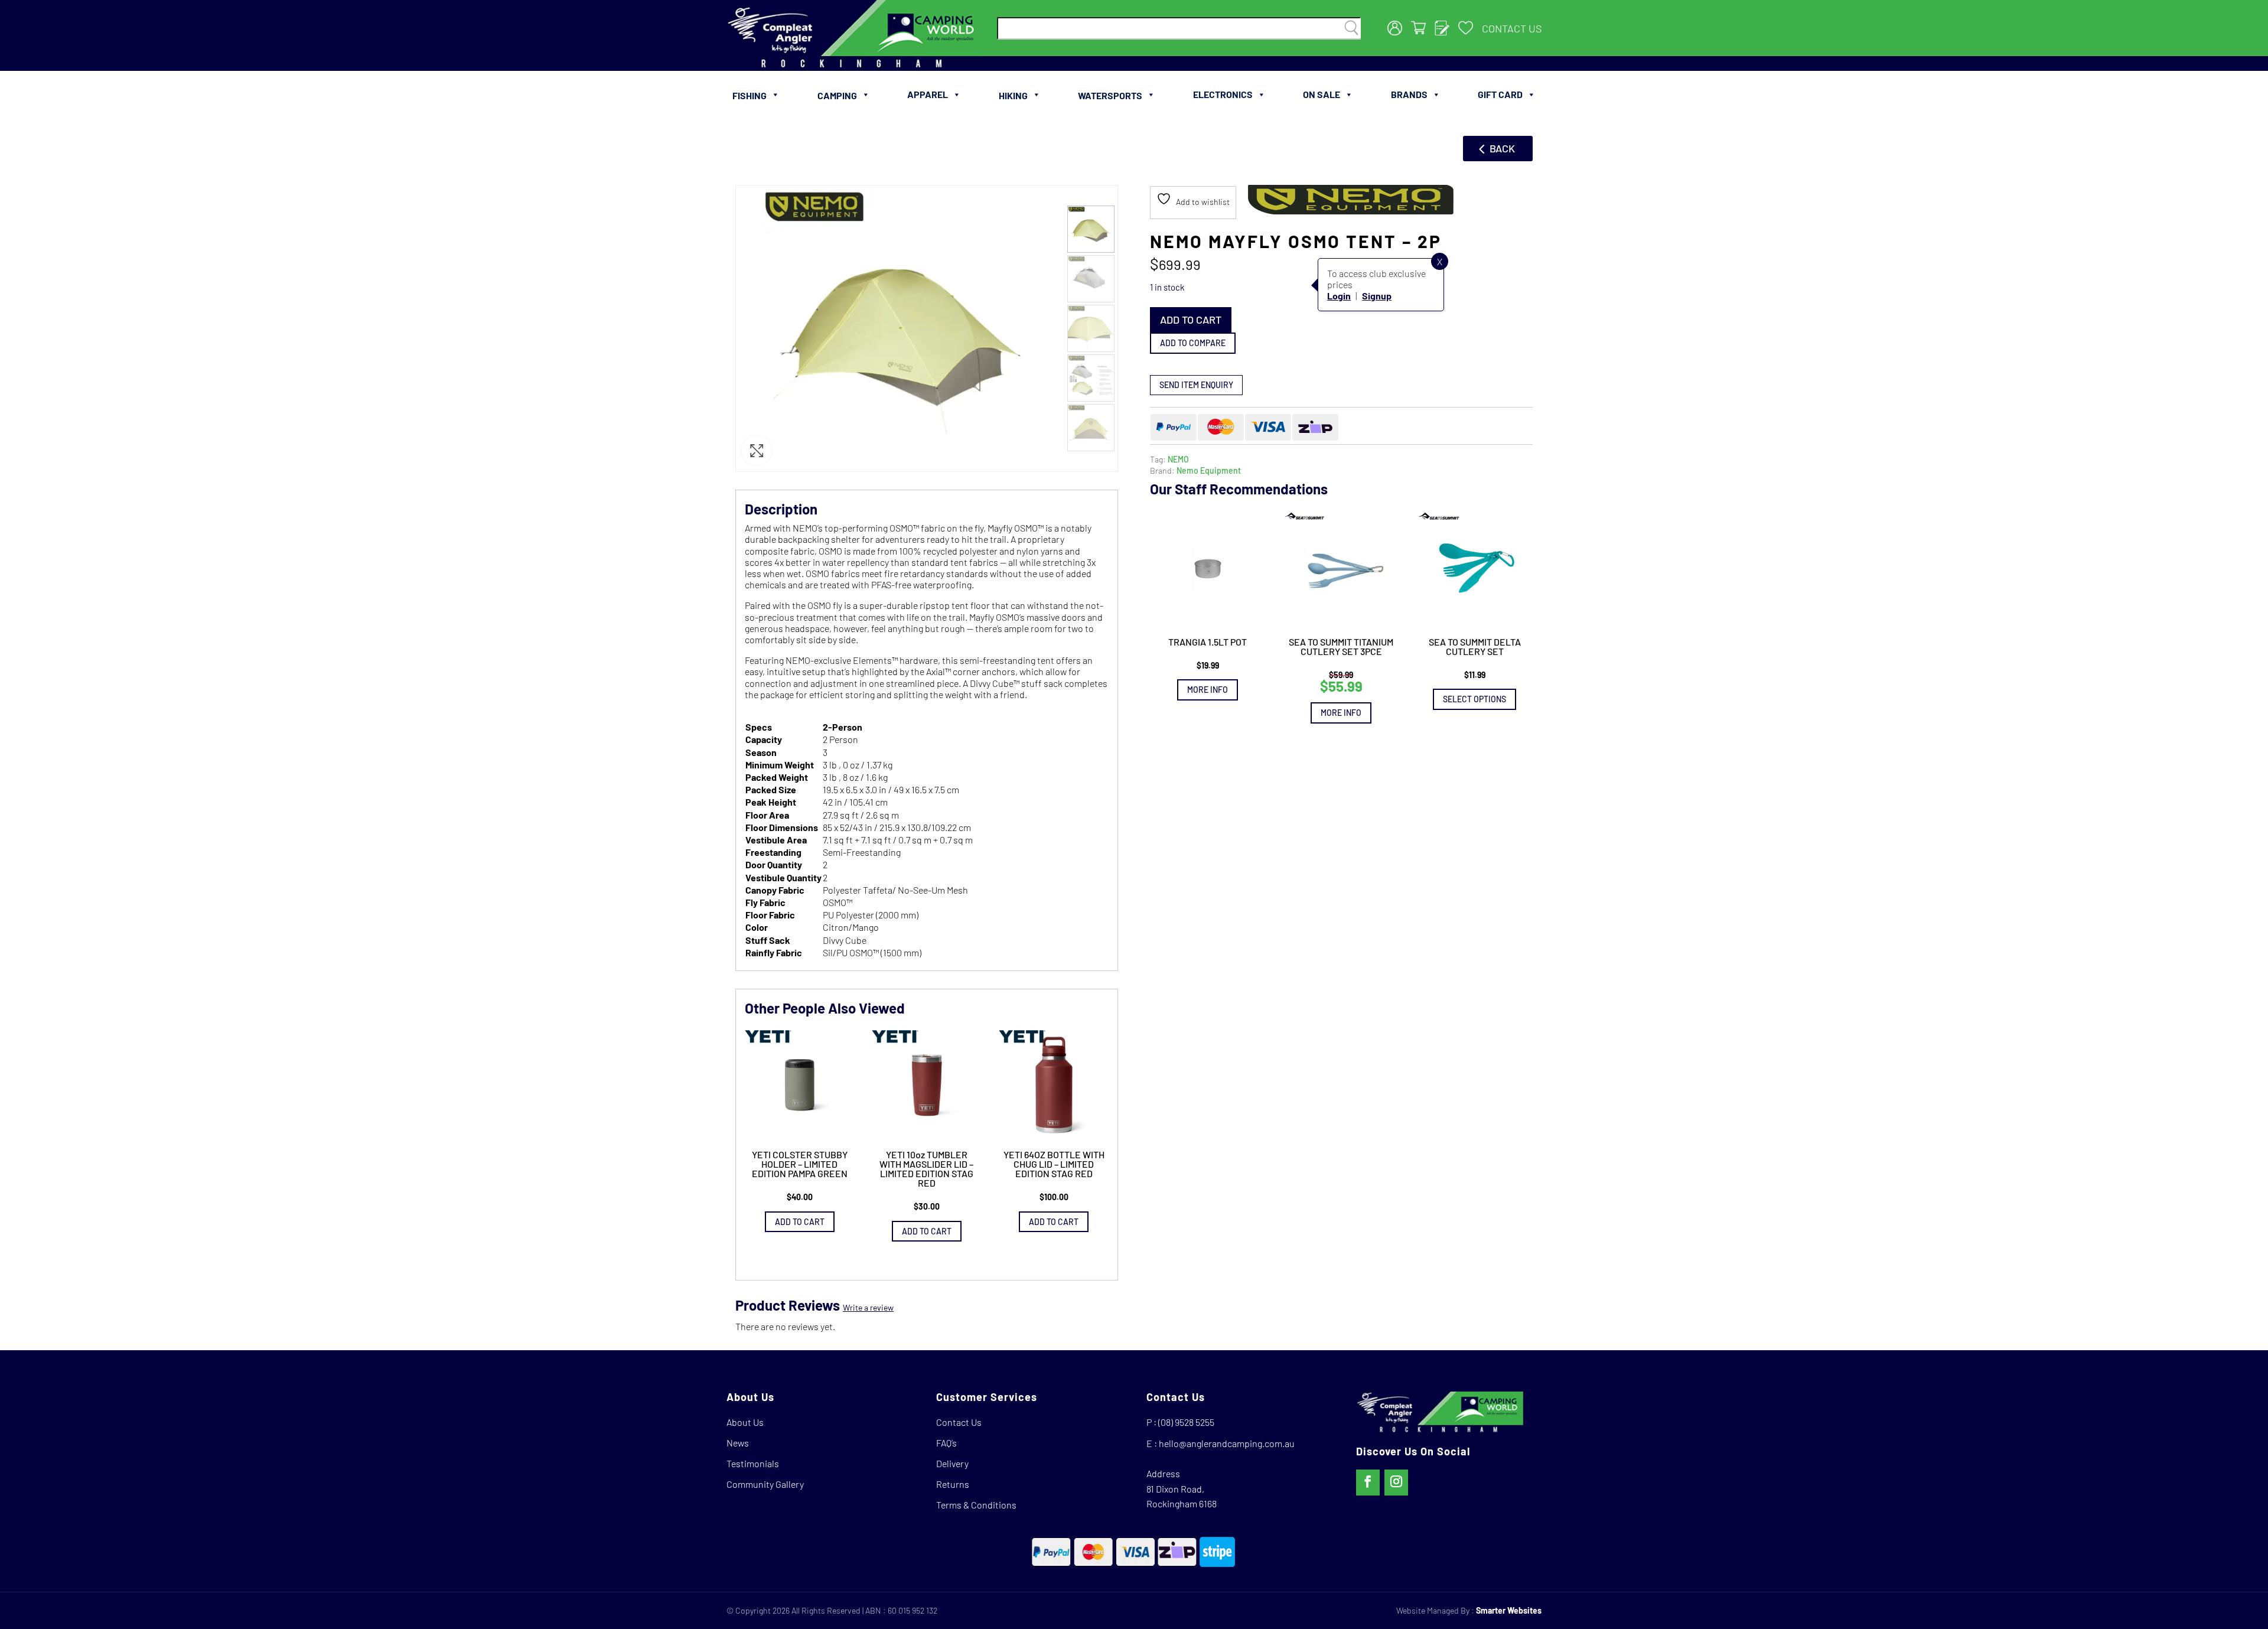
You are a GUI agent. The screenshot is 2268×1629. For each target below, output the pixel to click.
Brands (1409, 94)
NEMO (1178, 459)
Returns (953, 1484)
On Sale (1322, 94)
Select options (1474, 699)
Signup (1377, 296)
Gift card (1500, 94)
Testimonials (753, 1463)
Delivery (952, 1463)
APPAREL (928, 94)
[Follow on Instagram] (1396, 1483)
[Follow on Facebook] (1368, 1483)
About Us (745, 1422)
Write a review (868, 1307)
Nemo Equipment (1209, 470)
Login (1339, 296)
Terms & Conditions (976, 1505)
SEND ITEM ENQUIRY (1196, 384)
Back (1502, 148)
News (738, 1443)
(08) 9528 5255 (1186, 1422)
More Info (1208, 690)
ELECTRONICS (1223, 94)
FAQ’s (946, 1443)
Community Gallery (765, 1484)
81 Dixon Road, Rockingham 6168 (1182, 1496)
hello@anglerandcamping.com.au (1227, 1443)
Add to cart (1191, 320)
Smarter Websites (1509, 1610)
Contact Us (1512, 28)
